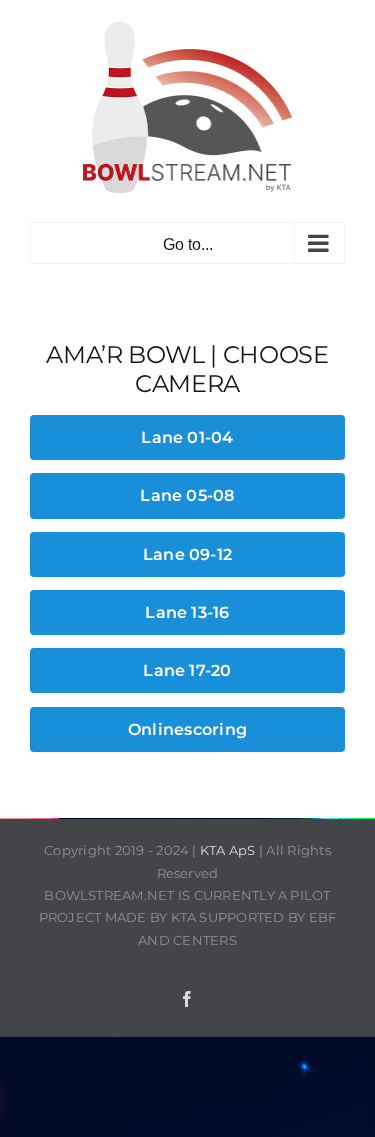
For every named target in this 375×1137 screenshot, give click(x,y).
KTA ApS (228, 850)
